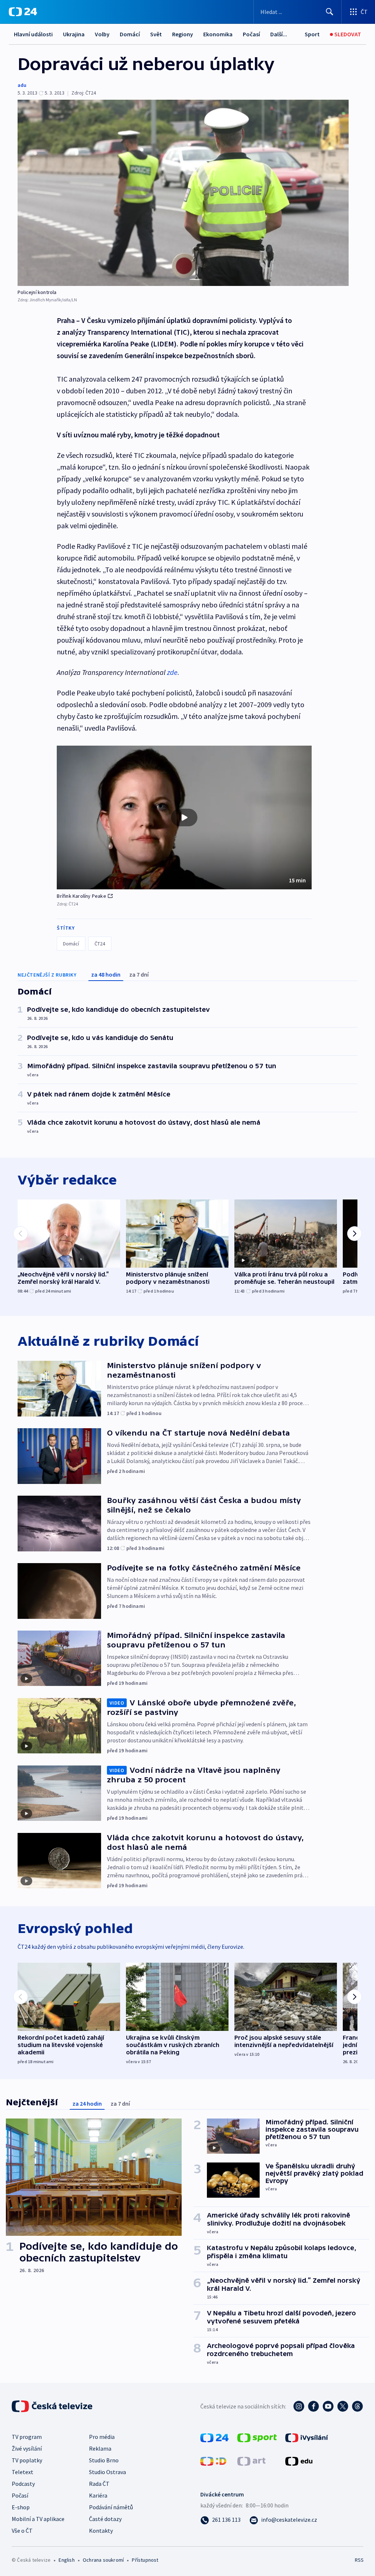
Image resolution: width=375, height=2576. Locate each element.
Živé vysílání (27, 2448)
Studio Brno (104, 2460)
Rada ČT (99, 2484)
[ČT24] (23, 12)
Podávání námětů (111, 2507)
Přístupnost (145, 2560)
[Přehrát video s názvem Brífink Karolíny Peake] (184, 817)
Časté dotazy (105, 2519)
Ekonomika (218, 34)
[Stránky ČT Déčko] (213, 2461)
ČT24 (100, 944)
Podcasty (23, 2484)
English (66, 2560)
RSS (359, 2560)
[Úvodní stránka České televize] (53, 2406)
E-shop (21, 2507)
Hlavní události (33, 34)
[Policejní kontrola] (183, 193)
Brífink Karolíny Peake (81, 896)
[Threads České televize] (357, 2406)
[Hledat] (330, 12)
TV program (27, 2437)
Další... (279, 34)
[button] (184, 817)
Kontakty (101, 2531)
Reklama (100, 2448)
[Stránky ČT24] (214, 2437)
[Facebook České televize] (313, 2406)
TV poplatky (27, 2460)
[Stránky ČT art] (251, 2461)
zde (172, 672)
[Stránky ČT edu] (299, 2461)
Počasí (251, 34)
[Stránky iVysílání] (307, 2437)
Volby (102, 34)
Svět (156, 34)
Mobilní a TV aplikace (38, 2519)
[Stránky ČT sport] (257, 2437)
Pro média (102, 2437)
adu (22, 85)
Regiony (183, 34)
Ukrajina (74, 34)
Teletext (23, 2472)
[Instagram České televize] (299, 2406)
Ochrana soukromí (103, 2560)
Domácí (130, 34)
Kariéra (98, 2495)
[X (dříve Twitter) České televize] (343, 2406)
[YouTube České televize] (328, 2406)
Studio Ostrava (107, 2472)
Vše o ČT (22, 2531)
